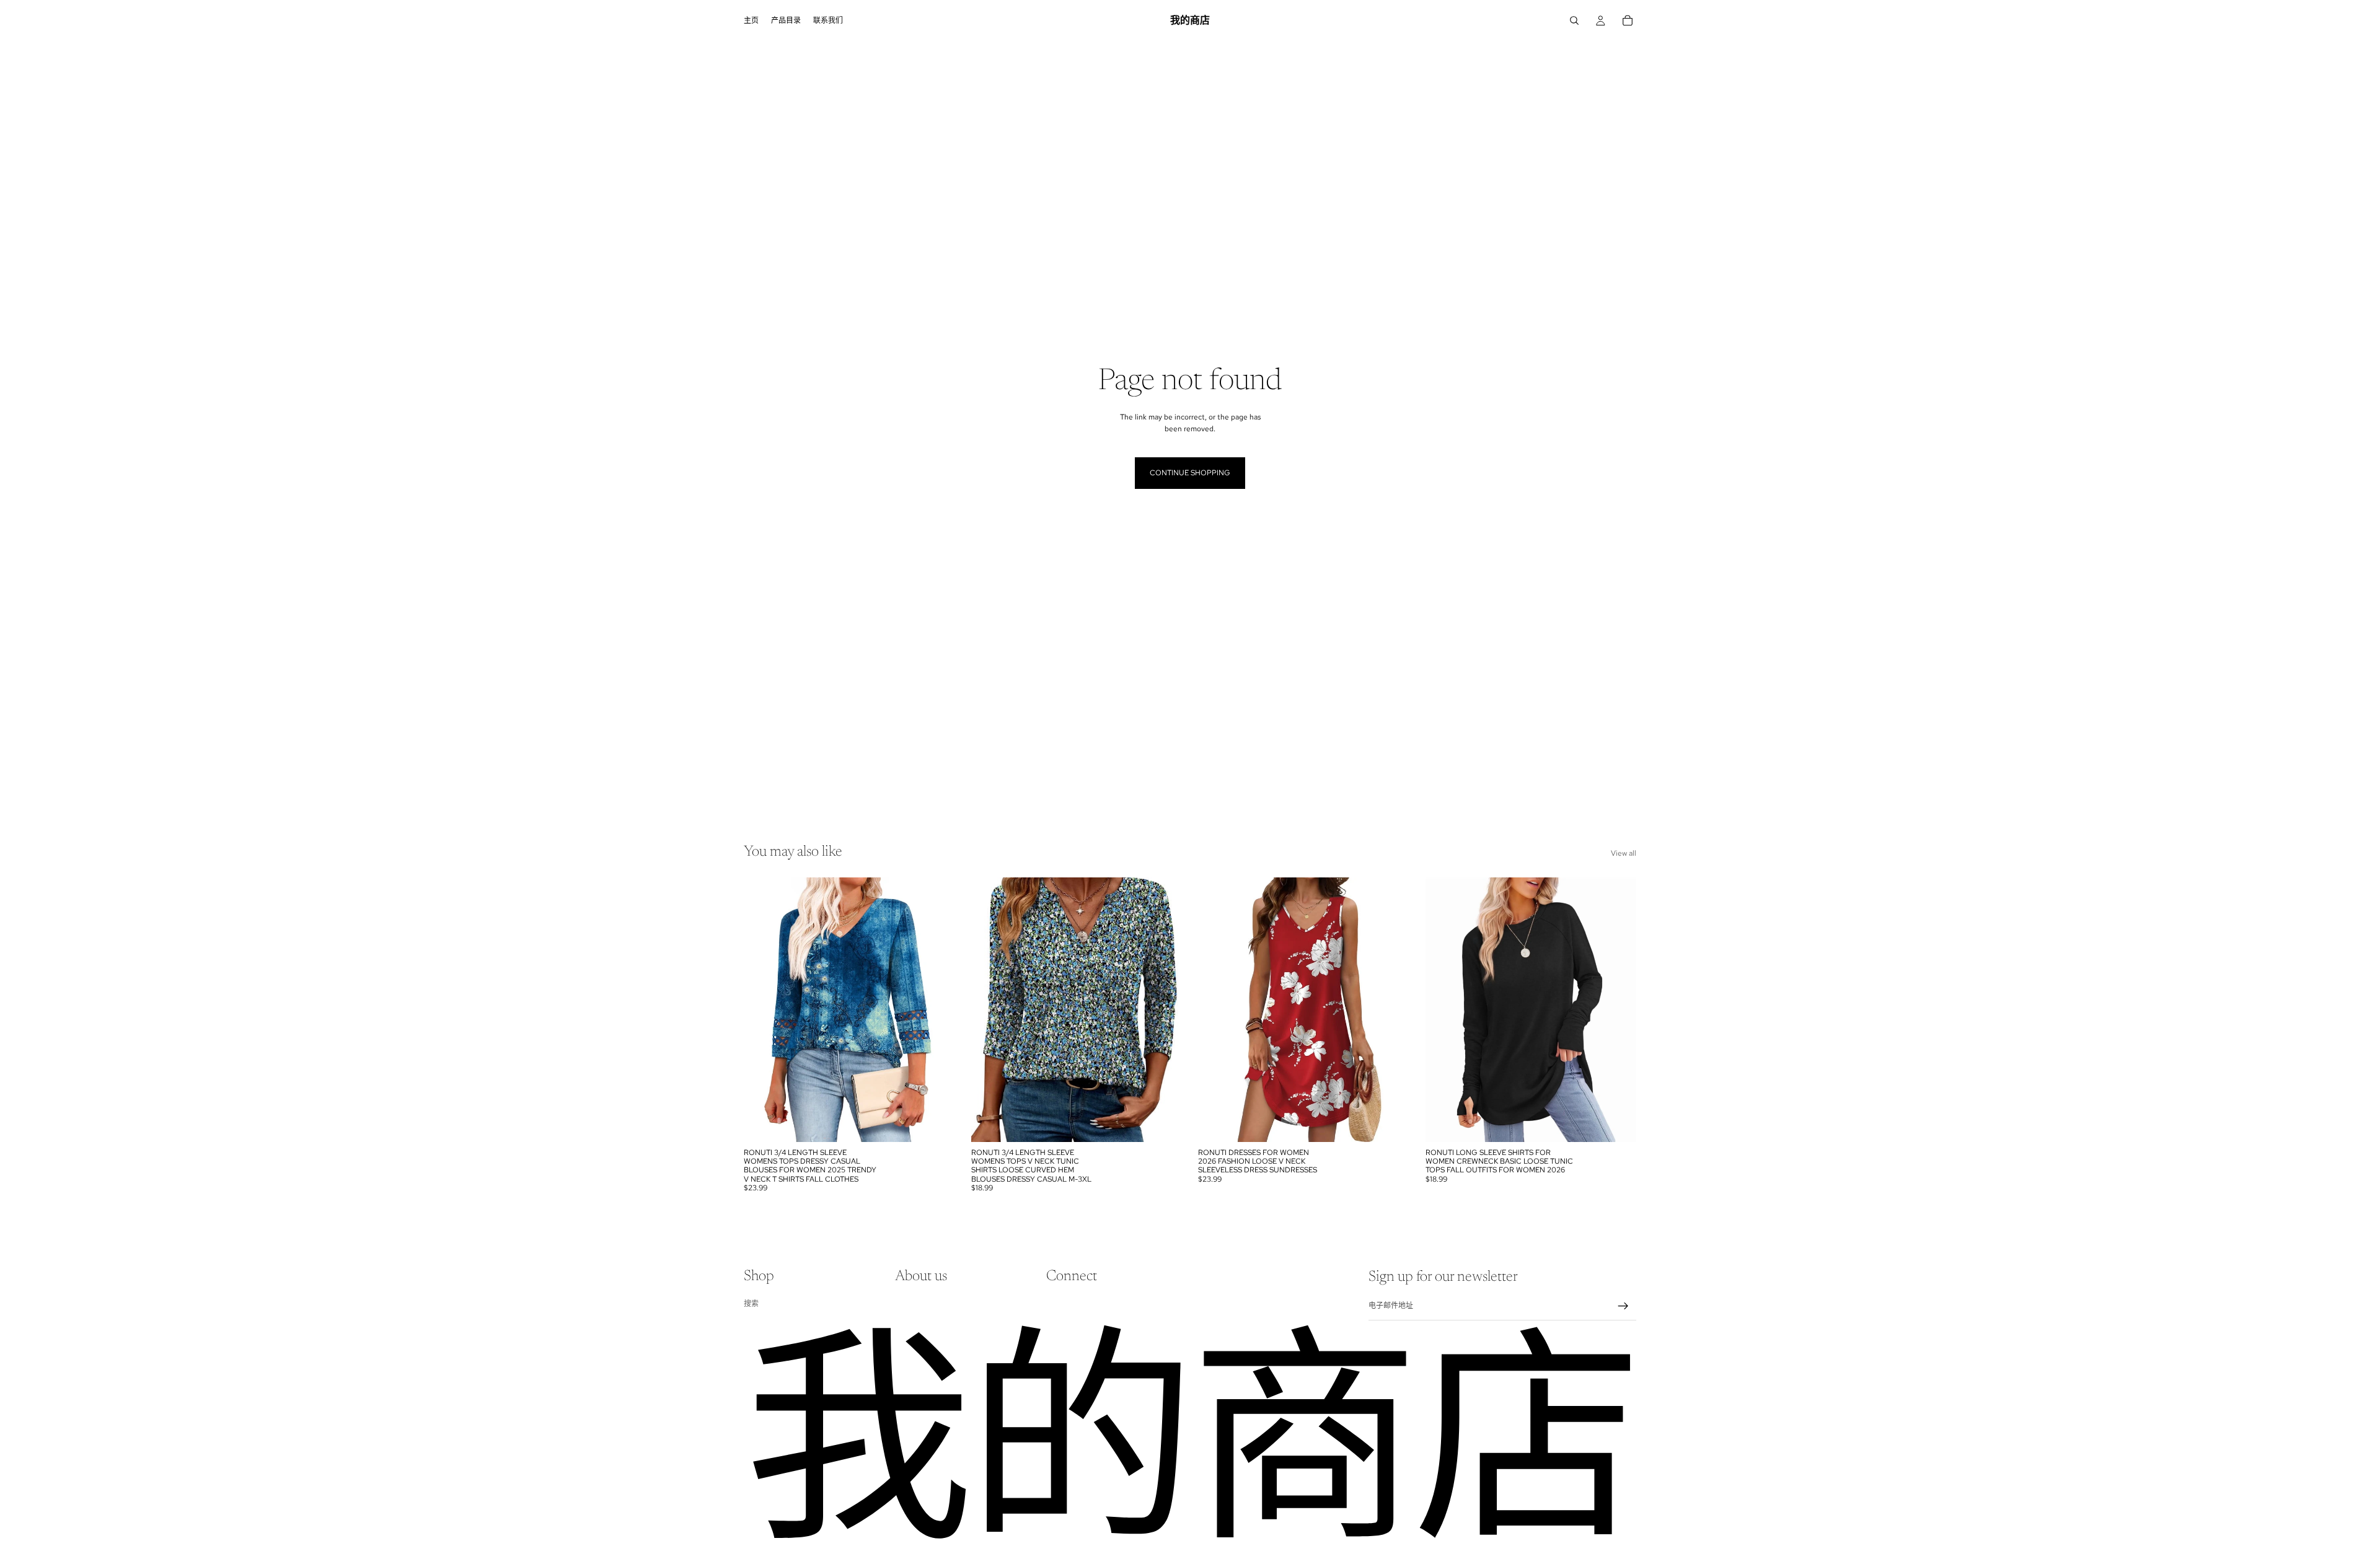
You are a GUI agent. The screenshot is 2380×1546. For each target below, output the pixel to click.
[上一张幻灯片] (762, 1009)
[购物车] (1628, 20)
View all (1624, 853)
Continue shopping (1190, 473)
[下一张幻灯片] (937, 1009)
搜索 (751, 1304)
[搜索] (1574, 20)
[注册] (1623, 1306)
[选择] (936, 1123)
